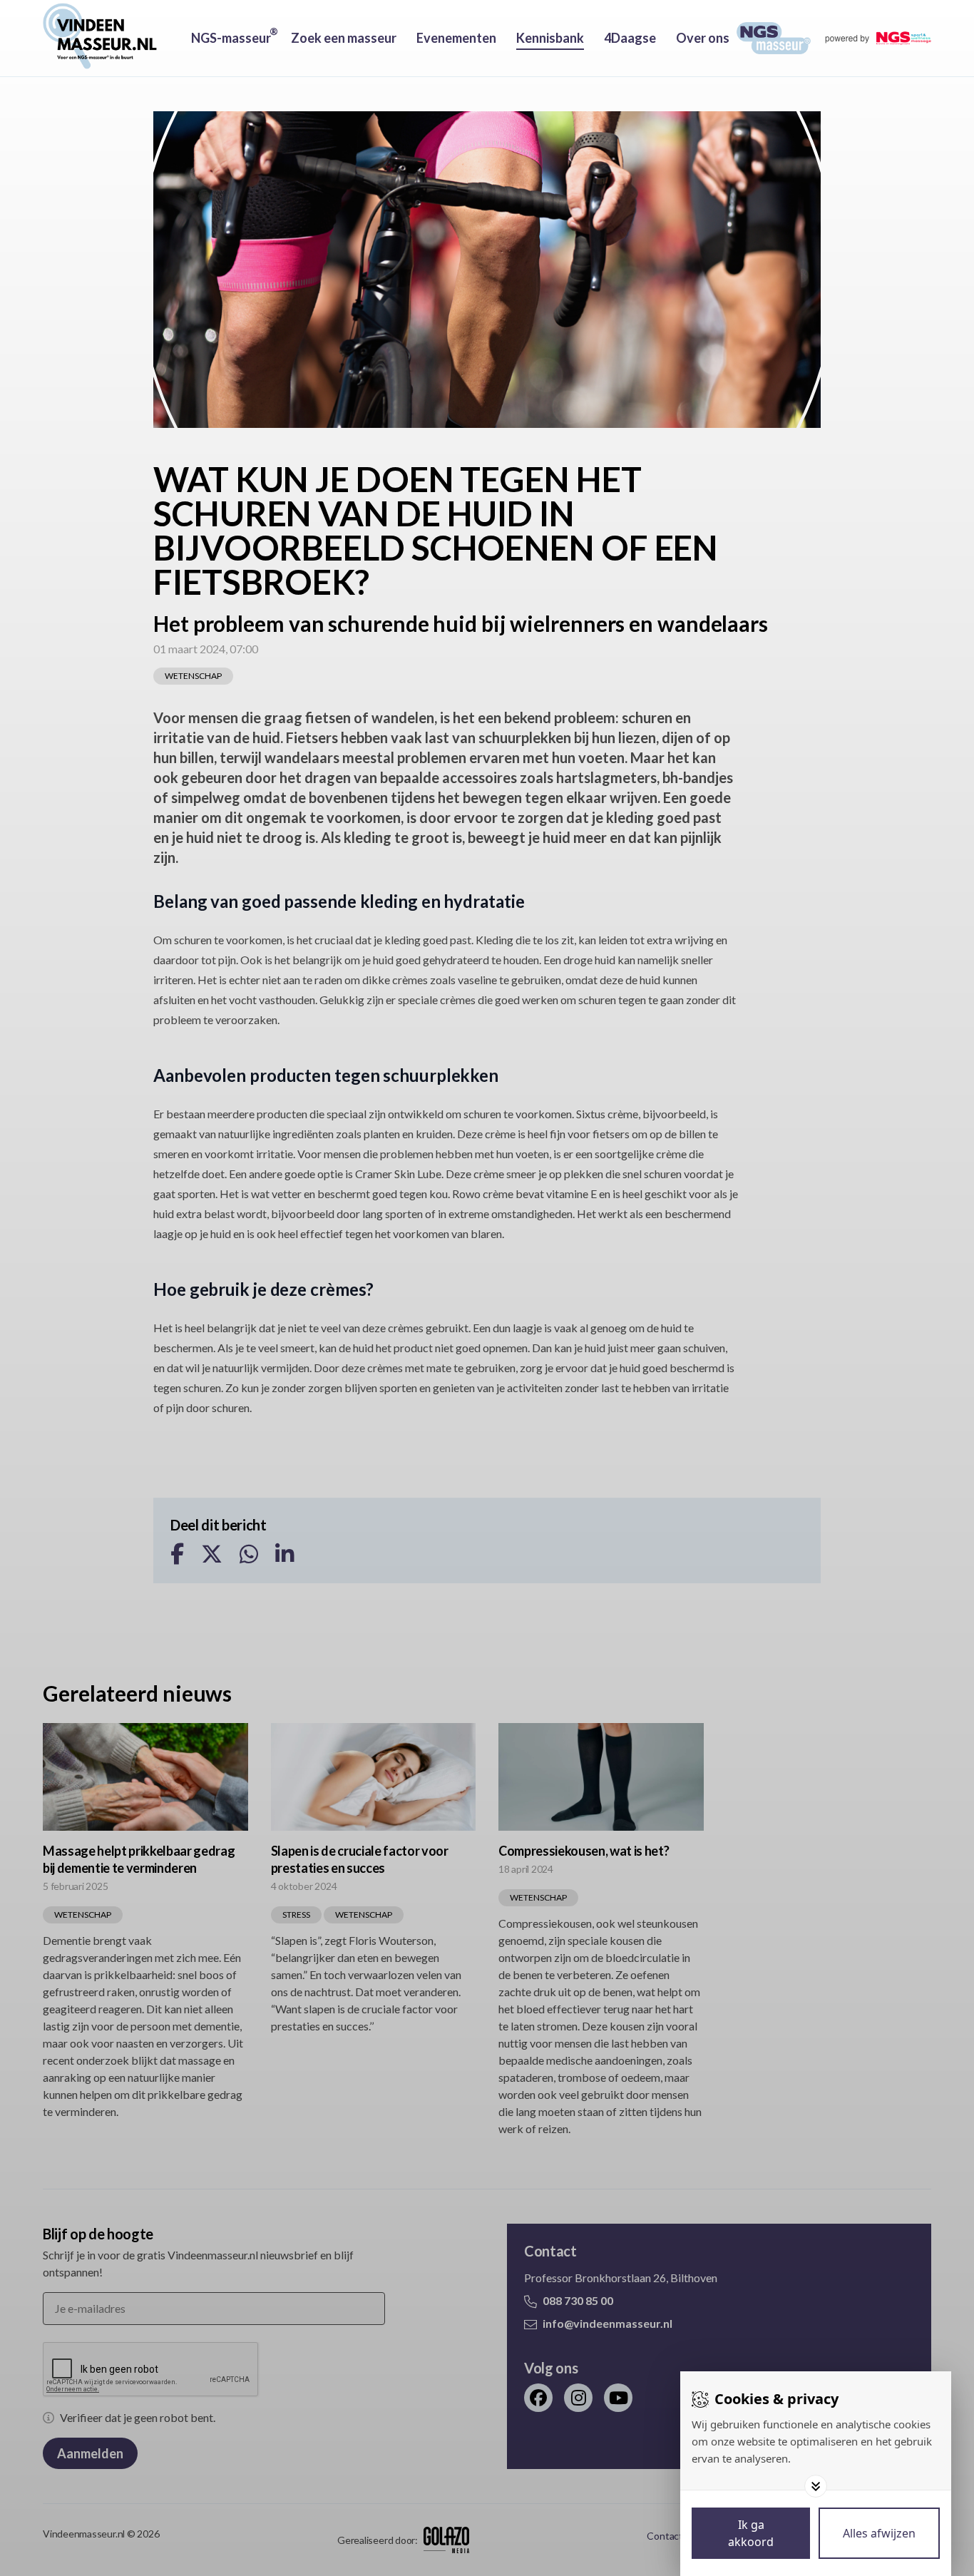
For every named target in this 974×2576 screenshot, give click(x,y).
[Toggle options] (816, 2486)
